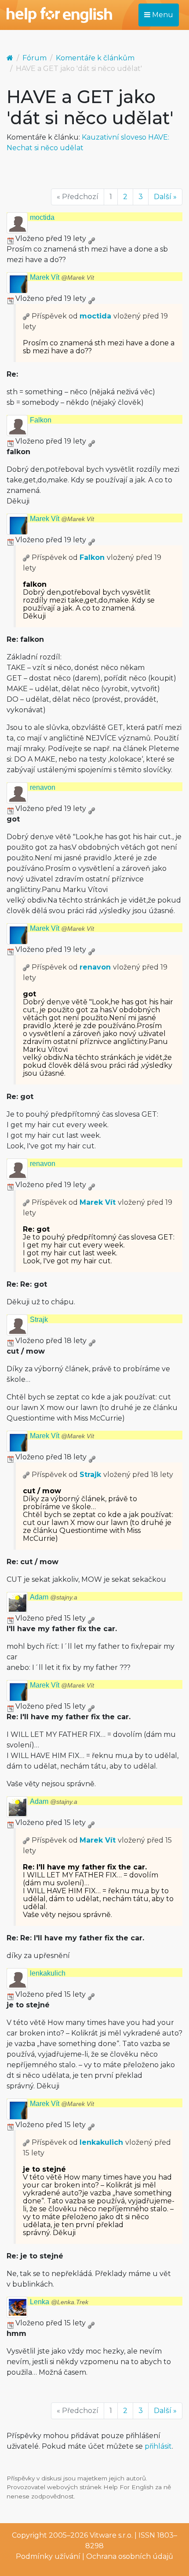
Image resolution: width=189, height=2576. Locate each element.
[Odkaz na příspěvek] (26, 316)
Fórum (35, 58)
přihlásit (158, 2446)
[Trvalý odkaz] (91, 239)
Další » (165, 197)
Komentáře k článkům (95, 58)
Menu (162, 15)
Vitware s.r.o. (111, 2535)
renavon (43, 787)
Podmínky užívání (48, 2556)
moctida (42, 217)
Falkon (41, 420)
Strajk (39, 1319)
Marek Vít (62, 277)
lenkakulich (48, 1973)
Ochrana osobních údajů (130, 2556)
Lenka (59, 2302)
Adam (54, 1597)
